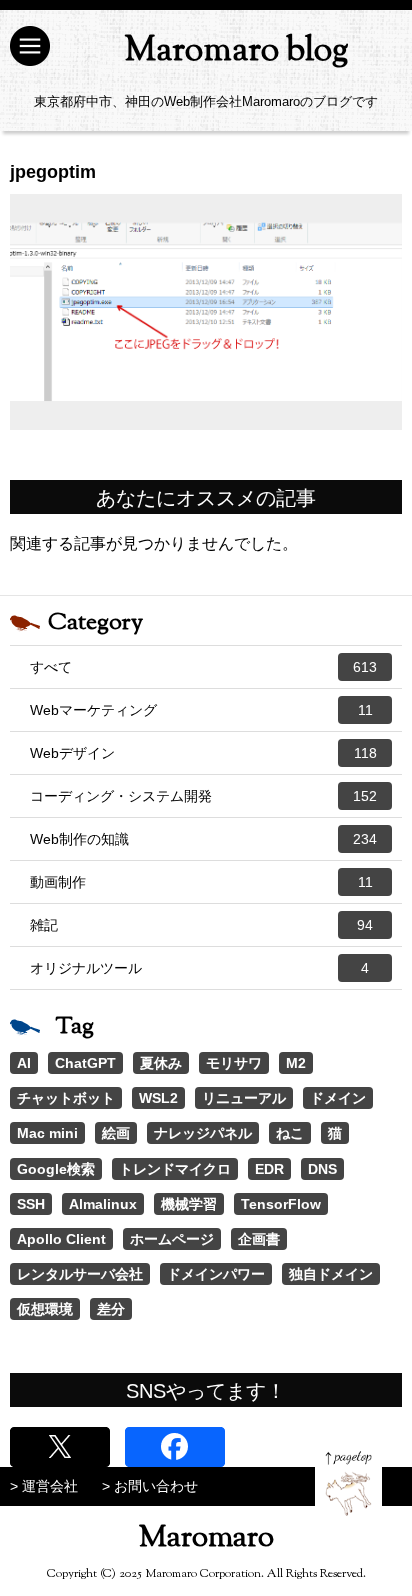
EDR (269, 1169)
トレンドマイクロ (175, 1169)
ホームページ (172, 1239)
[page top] (348, 1483)
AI (24, 1063)
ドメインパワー (216, 1274)
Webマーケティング (201, 710)
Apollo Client (61, 1239)
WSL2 (158, 1098)
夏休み (161, 1063)
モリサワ (234, 1063)
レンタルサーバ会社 (80, 1274)
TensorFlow (281, 1204)
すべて (203, 667)
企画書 (259, 1239)
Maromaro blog (236, 51)
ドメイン (338, 1098)
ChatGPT (85, 1063)
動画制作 (201, 882)
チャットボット (66, 1098)
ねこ (290, 1133)
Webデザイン (203, 753)
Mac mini (47, 1133)
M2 (296, 1063)
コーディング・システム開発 (203, 796)
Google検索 (56, 1169)
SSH (31, 1204)
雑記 (201, 925)
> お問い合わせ (150, 1486)
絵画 (116, 1133)
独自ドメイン (331, 1274)
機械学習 (189, 1204)
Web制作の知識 (203, 839)
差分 (111, 1309)
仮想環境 (45, 1309)
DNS (322, 1169)
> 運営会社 (44, 1486)
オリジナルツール (199, 968)
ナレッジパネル (203, 1133)
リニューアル (244, 1098)
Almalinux (103, 1204)
